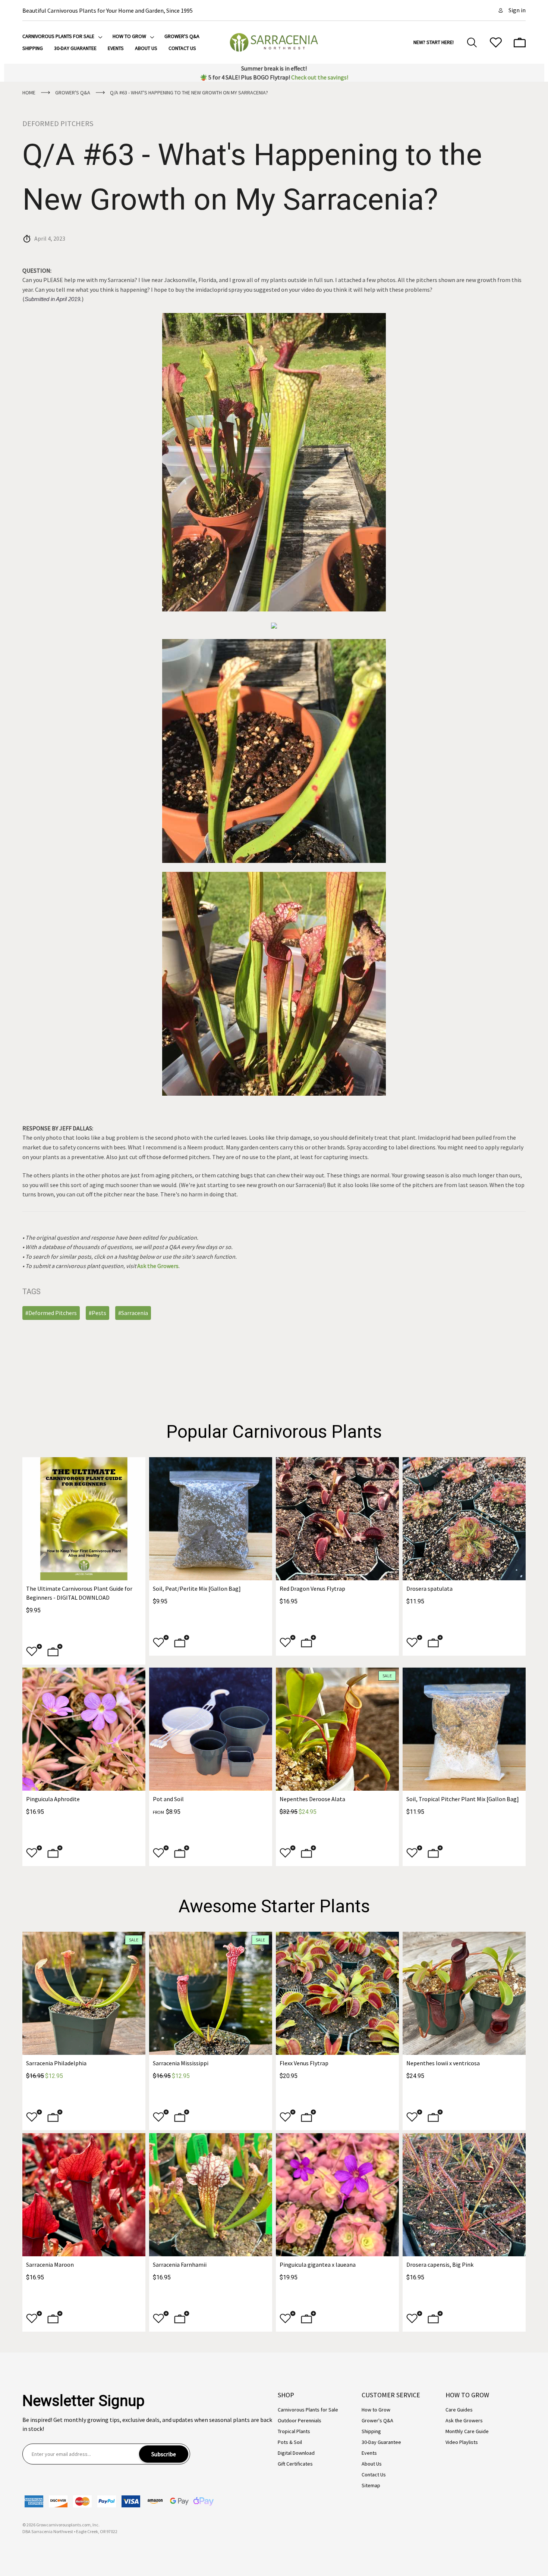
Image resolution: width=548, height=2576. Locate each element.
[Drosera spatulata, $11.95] (464, 1519)
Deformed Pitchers (58, 123)
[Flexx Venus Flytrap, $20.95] (337, 1993)
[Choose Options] (182, 1643)
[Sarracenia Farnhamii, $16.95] (211, 2195)
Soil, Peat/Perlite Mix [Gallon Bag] (197, 1589)
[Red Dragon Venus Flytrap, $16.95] (337, 1519)
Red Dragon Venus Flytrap (312, 1589)
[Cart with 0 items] (520, 43)
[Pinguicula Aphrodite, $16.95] (84, 1729)
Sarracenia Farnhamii (180, 2264)
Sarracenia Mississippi (181, 2063)
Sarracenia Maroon (50, 2264)
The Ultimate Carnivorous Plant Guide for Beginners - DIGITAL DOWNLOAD (79, 1593)
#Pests (97, 1313)
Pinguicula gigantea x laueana (318, 2264)
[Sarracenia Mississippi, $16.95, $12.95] (211, 1993)
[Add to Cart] (55, 1652)
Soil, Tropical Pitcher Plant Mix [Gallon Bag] (463, 1799)
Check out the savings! (320, 77)
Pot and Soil (168, 1799)
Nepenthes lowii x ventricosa (443, 2063)
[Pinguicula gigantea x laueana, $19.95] (337, 2195)
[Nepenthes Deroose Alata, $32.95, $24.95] (337, 1729)
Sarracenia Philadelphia (56, 2063)
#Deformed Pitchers (51, 1313)
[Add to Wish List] (34, 1652)
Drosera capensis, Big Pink (440, 2264)
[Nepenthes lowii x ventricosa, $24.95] (464, 1993)
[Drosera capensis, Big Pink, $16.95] (464, 2195)
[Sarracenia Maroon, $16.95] (84, 2195)
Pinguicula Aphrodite (53, 1799)
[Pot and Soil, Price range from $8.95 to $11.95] (211, 1729)
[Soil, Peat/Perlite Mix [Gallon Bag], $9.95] (211, 1519)
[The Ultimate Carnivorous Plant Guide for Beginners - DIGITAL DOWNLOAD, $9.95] (84, 1519)
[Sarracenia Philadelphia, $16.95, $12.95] (84, 1993)
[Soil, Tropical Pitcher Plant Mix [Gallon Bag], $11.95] (464, 1729)
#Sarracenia (133, 1313)
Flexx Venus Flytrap (304, 2063)
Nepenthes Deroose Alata (312, 1799)
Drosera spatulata (429, 1589)
